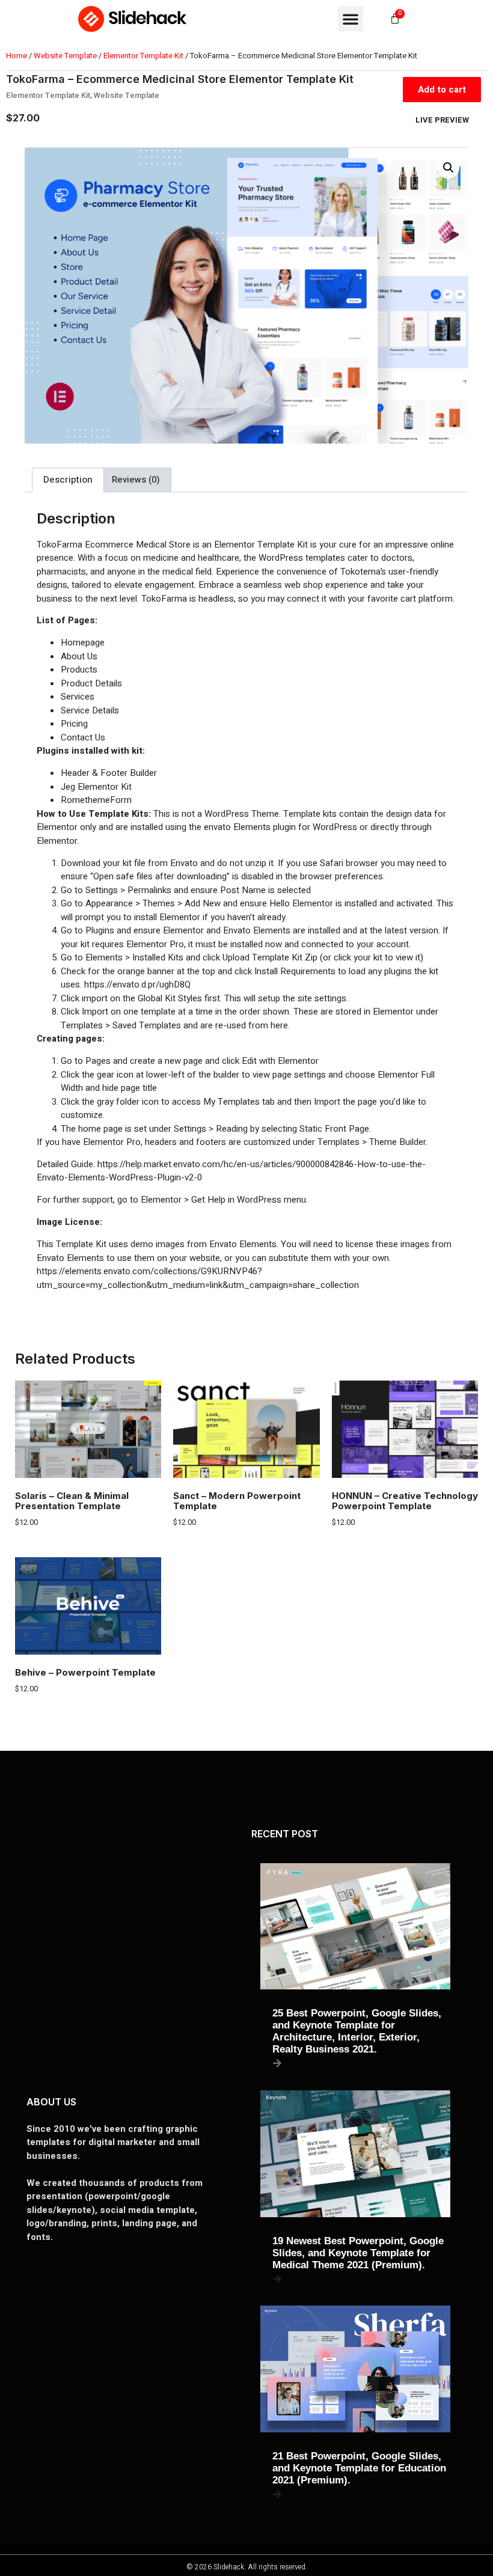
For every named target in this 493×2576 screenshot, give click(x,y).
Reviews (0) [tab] (136, 480)
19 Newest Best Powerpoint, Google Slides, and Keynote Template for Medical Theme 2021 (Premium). (358, 2253)
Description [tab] (68, 480)
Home (17, 56)
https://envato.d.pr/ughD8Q (137, 984)
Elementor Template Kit (143, 56)
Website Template (65, 56)
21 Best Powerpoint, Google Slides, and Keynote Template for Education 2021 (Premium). (359, 2468)
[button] (351, 19)
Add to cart (442, 90)
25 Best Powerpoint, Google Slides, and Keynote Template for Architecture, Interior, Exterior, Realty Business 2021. (357, 2031)
